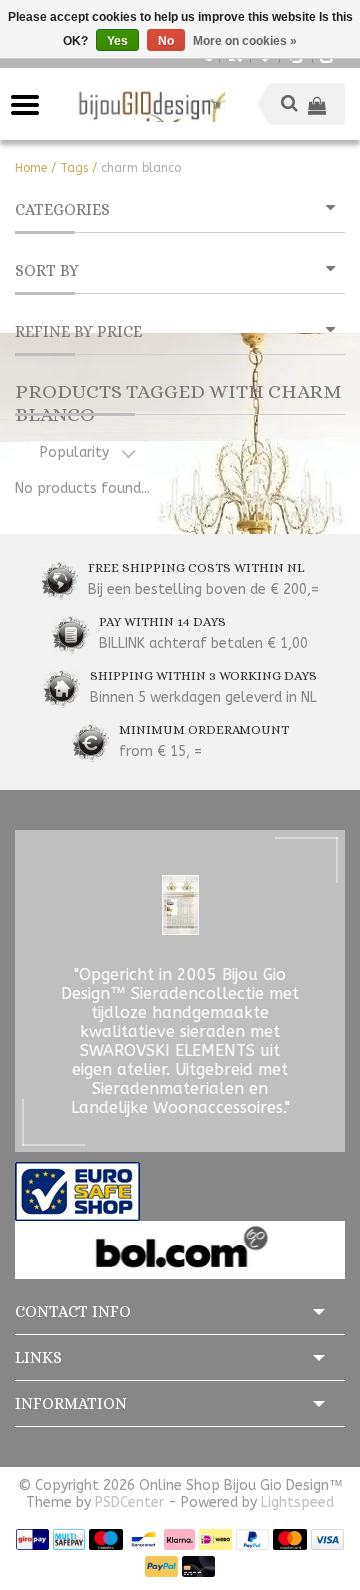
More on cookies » (245, 41)
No (166, 41)
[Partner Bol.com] (180, 1249)
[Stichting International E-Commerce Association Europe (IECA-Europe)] (77, 1190)
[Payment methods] (32, 1538)
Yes (117, 41)
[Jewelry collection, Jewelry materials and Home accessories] (150, 104)
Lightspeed (297, 1502)
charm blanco (141, 168)
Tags (74, 168)
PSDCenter (129, 1502)
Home (31, 168)
